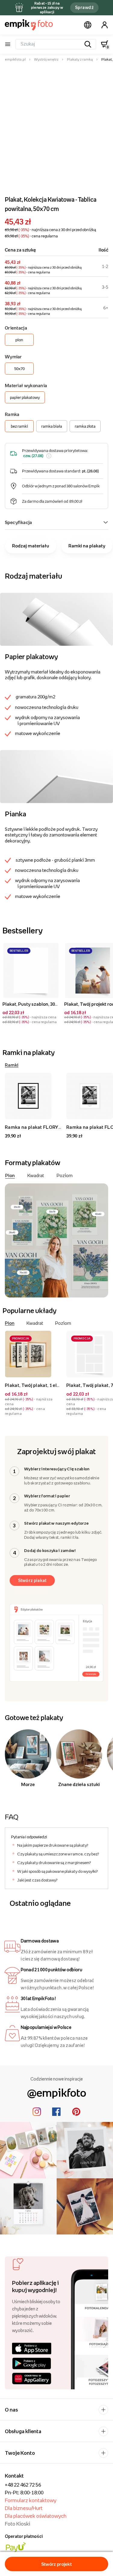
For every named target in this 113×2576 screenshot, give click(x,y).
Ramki (12, 1065)
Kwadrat (36, 1175)
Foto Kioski (17, 2524)
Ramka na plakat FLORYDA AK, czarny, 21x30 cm (59, 1127)
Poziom (65, 1175)
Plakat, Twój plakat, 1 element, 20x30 (45, 1385)
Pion (10, 1175)
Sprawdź (84, 7)
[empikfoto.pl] (29, 25)
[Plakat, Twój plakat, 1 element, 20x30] (33, 1354)
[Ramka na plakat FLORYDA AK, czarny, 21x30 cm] (33, 1096)
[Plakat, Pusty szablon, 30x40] (31, 970)
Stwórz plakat (32, 1580)
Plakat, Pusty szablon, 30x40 (32, 1004)
